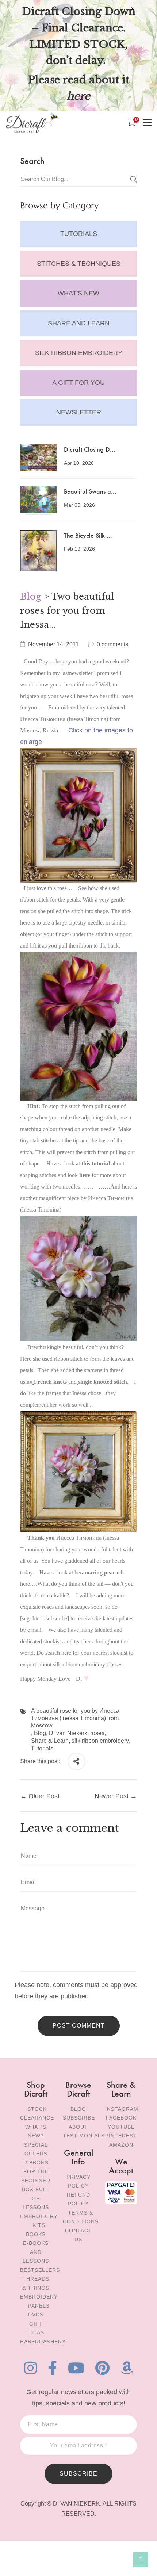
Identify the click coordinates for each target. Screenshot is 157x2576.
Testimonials (84, 2136)
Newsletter (79, 412)
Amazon (121, 2145)
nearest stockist (110, 1653)
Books (36, 2234)
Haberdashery (43, 2342)
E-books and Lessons (36, 2252)
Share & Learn (50, 1741)
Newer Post (112, 1796)
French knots (50, 1382)
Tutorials (42, 1748)
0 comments (112, 644)
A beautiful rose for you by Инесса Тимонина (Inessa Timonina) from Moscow (75, 1718)
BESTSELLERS (40, 2270)
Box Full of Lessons (36, 2198)
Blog (31, 596)
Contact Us (78, 2235)
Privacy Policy (78, 2181)
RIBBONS (36, 2163)
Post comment (79, 2026)
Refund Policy (78, 2199)
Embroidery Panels (39, 2301)
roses (97, 1733)
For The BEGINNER (36, 2176)
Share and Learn (79, 323)
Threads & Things (36, 2283)
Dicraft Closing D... (90, 449)
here (85, 1175)
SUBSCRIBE (78, 2474)
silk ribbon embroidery (100, 1741)
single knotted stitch (103, 1382)
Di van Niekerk (68, 1733)
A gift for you (78, 383)
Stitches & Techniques (79, 264)
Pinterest (121, 2136)
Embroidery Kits (39, 2221)
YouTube (121, 2127)
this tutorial (96, 1163)
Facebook (121, 2118)
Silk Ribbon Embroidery (79, 353)
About (78, 2127)
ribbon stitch (34, 900)
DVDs (36, 2315)
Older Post (44, 1796)
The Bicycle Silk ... (88, 535)
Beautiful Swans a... (90, 491)
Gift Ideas (36, 2328)
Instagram (122, 2109)
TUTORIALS (79, 234)
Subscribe (79, 2118)
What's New (78, 293)
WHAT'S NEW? (36, 2131)
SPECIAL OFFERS (36, 2149)
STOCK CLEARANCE (37, 2114)
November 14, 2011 (53, 644)
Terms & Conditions (81, 2217)
